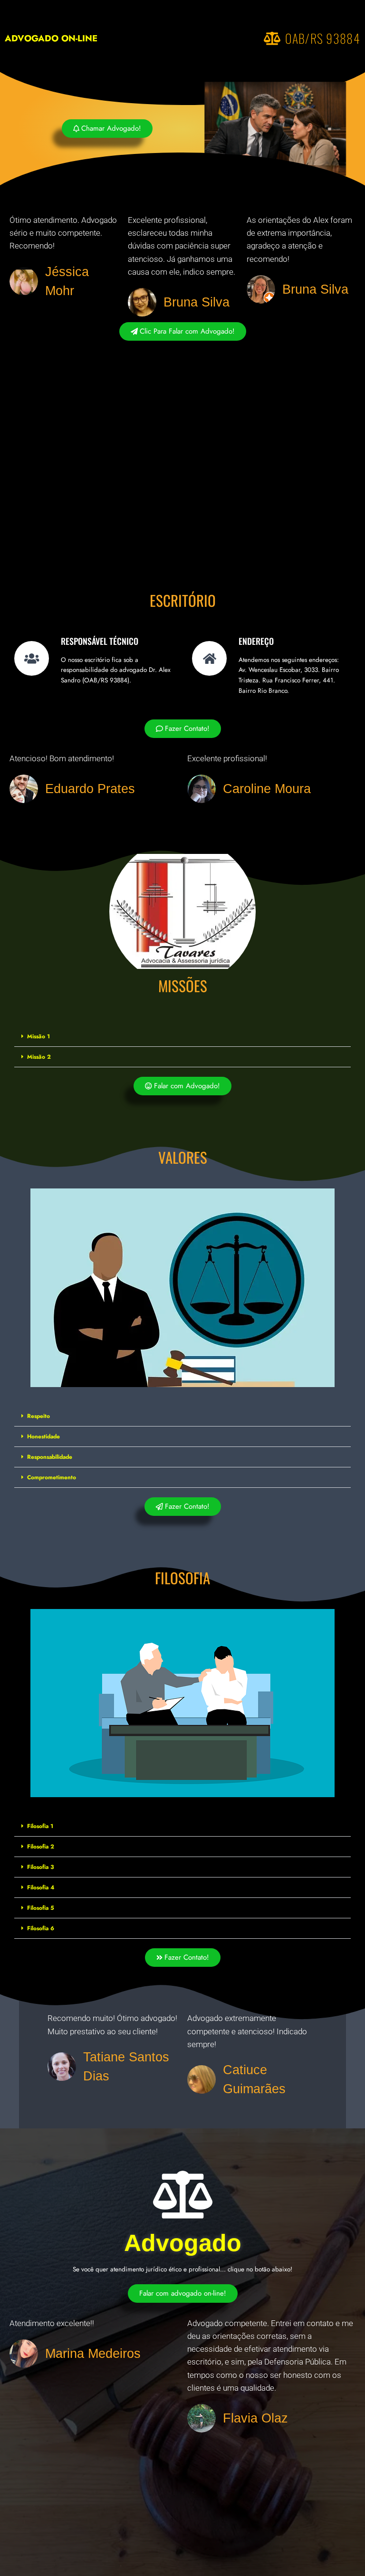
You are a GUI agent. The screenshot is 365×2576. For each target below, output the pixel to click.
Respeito (38, 1416)
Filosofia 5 (41, 1908)
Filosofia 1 (40, 1826)
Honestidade (43, 1436)
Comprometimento (52, 1477)
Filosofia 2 (41, 1847)
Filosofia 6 (41, 1928)
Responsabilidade (50, 1457)
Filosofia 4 (41, 1887)
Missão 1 (38, 1036)
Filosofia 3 (40, 1867)
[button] (182, 1037)
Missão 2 (39, 1057)
